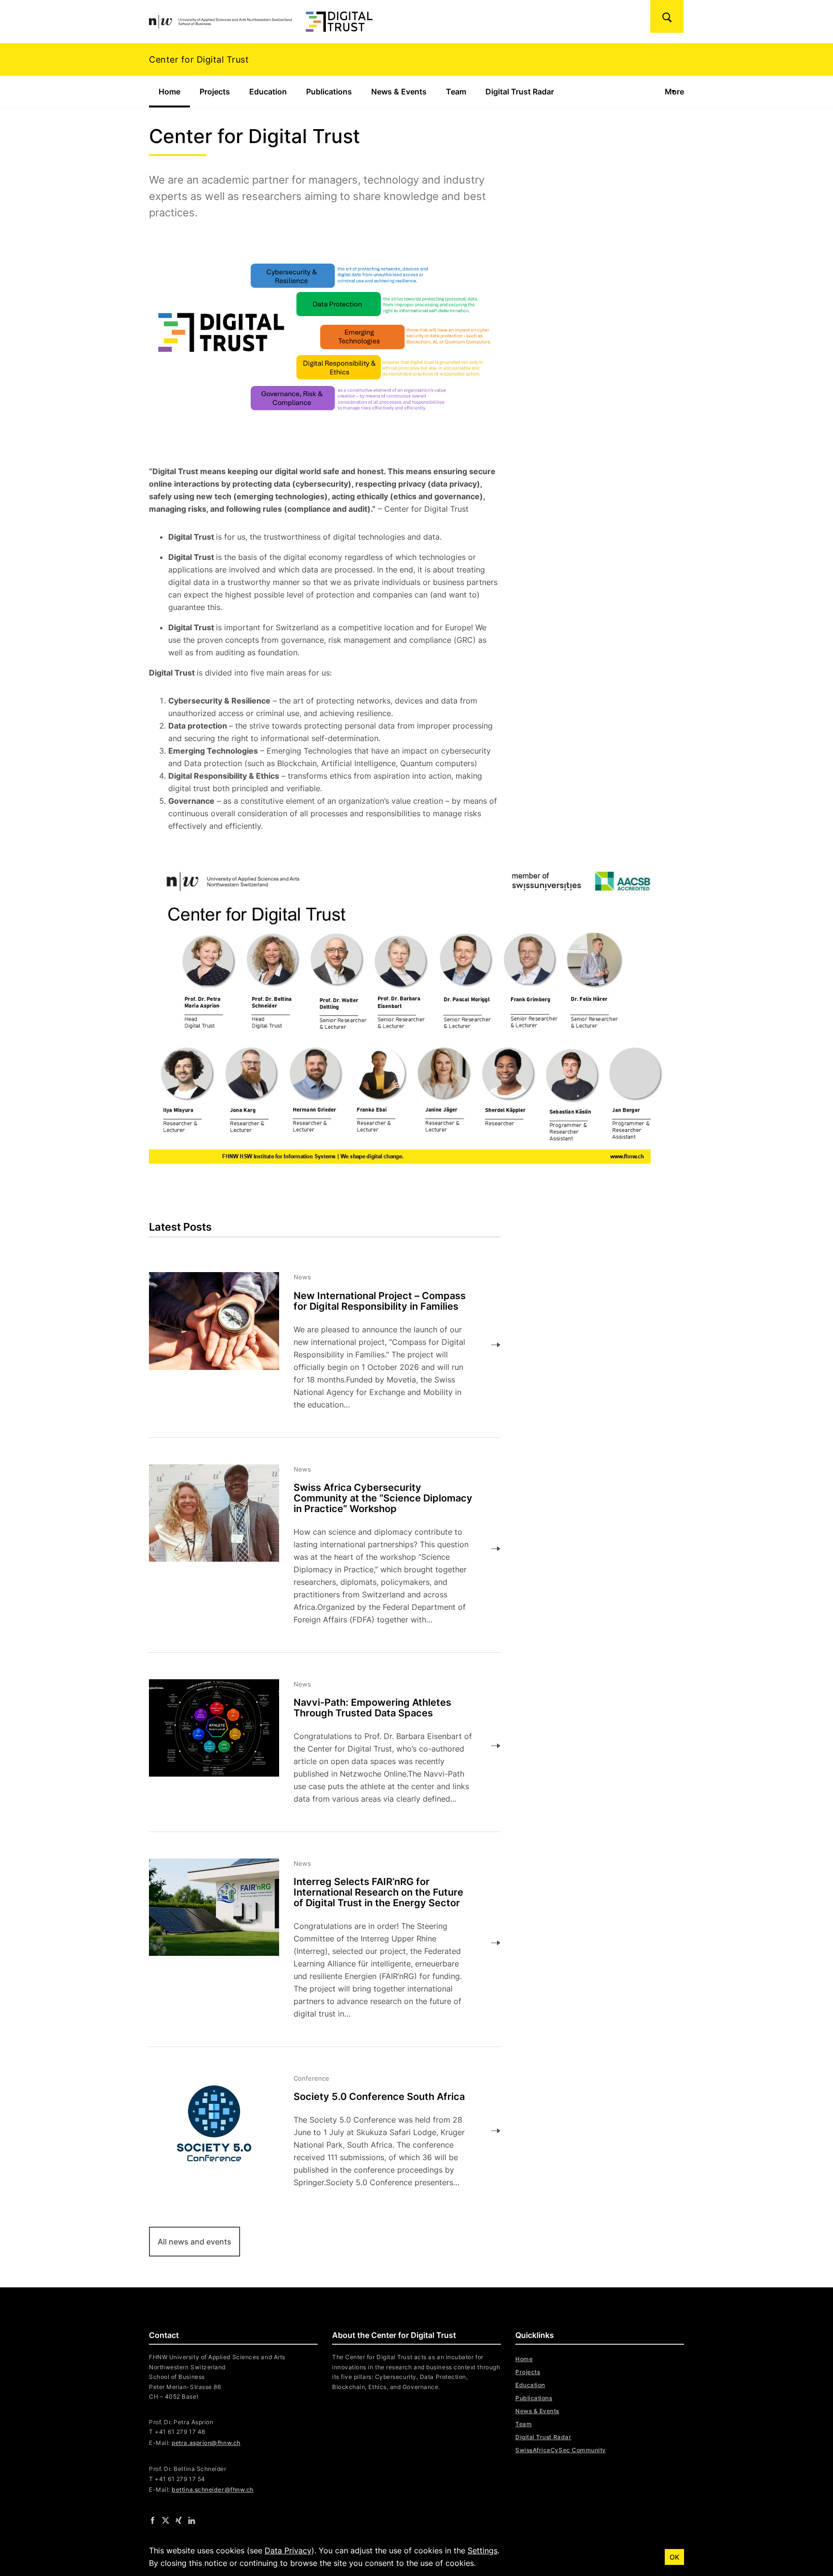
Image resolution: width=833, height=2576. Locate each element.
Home (174, 92)
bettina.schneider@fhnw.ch (213, 2490)
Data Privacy (288, 2550)
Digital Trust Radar (520, 92)
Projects (215, 92)
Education (268, 92)
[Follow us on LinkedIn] (192, 2520)
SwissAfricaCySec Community (561, 2450)
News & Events (399, 92)
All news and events (195, 2242)
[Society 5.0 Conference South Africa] (318, 2131)
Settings (483, 2550)
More (674, 92)
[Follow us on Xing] (179, 2520)
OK (674, 2557)
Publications (329, 92)
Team (456, 92)
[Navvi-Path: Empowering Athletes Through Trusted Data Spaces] (318, 1746)
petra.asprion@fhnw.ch (206, 2443)
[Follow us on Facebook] (153, 2520)
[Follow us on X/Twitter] (166, 2520)
